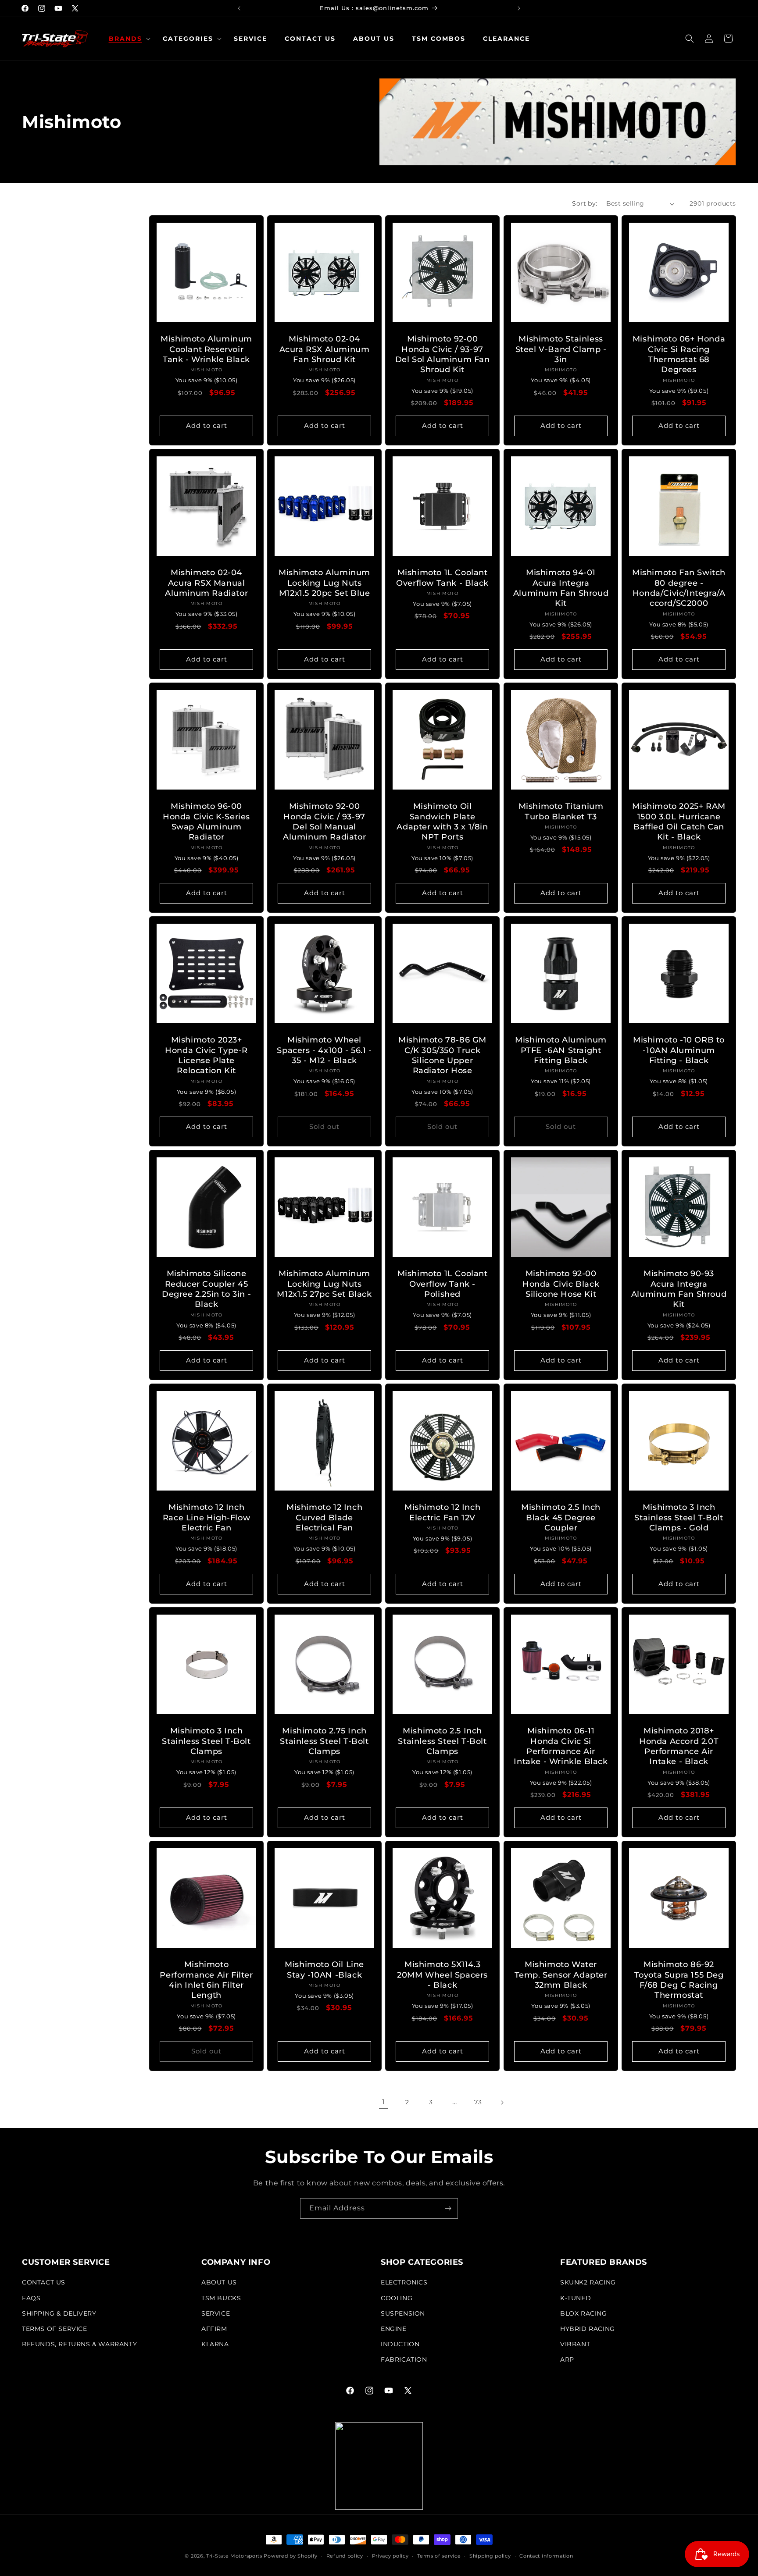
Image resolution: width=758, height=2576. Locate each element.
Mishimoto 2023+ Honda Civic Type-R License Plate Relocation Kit (206, 1055)
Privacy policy (390, 2555)
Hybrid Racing (588, 2329)
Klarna (215, 2344)
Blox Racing (584, 2313)
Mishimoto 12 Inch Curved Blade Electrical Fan (324, 1517)
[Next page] (502, 2103)
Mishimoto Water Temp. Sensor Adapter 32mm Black (561, 1975)
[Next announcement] (519, 8)
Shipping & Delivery (59, 2313)
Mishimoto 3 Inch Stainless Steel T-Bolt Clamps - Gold (679, 1517)
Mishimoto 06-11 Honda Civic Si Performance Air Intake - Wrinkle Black (561, 1746)
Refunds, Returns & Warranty (79, 2344)
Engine (394, 2329)
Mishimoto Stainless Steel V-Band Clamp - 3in (561, 350)
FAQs (31, 2298)
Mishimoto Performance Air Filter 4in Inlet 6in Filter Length (206, 1980)
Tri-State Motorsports (234, 2556)
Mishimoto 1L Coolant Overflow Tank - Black (443, 578)
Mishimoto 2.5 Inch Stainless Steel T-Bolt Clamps (443, 1741)
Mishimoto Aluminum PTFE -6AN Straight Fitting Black (561, 1050)
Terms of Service (55, 2329)
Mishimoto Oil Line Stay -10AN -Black (324, 1969)
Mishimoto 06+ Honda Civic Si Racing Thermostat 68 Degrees (679, 355)
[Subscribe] (448, 2208)
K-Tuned (576, 2298)
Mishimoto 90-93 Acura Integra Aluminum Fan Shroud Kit (679, 1289)
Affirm (214, 2329)
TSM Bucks (221, 2298)
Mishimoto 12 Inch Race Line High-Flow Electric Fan (206, 1517)
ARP (567, 2360)
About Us (219, 2283)
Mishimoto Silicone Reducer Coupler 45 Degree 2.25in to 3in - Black (206, 1289)
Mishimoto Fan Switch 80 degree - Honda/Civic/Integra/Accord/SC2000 (679, 588)
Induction (400, 2344)
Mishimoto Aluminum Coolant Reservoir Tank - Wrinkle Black (206, 350)
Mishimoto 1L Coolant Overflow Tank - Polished (443, 1284)
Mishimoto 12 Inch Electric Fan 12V (442, 1512)
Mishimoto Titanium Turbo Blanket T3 (561, 811)
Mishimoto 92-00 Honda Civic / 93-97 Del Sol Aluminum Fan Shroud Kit (443, 355)
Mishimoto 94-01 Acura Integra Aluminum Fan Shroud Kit (560, 588)
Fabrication (404, 2360)
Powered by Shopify (291, 2556)
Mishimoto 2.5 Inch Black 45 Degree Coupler (561, 1517)
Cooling (397, 2298)
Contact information (546, 2555)
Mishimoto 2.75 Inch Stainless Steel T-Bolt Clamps (325, 1741)
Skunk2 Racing (588, 2283)
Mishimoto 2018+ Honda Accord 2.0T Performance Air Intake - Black (679, 1746)
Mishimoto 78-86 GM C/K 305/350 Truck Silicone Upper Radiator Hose (443, 1055)
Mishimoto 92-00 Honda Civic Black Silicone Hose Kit (561, 1284)
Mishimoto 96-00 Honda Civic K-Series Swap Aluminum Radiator (206, 822)
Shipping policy (490, 2555)
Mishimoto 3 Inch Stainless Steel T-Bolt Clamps (206, 1741)
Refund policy (345, 2555)
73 (478, 2102)
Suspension (403, 2313)
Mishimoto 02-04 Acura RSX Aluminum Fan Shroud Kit (325, 350)
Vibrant (575, 2344)
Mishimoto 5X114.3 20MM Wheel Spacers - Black (443, 1975)
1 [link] (384, 2102)
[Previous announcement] (239, 8)
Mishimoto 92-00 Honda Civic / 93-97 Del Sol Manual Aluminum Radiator (324, 822)
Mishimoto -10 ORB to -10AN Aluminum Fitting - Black (679, 1050)
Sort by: (585, 203)
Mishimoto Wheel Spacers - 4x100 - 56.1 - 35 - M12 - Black (325, 1050)
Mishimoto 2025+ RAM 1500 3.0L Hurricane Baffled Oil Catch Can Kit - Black (679, 822)
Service (216, 2313)
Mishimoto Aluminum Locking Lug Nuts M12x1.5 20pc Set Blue (324, 583)
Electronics (404, 2283)
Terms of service (439, 2555)
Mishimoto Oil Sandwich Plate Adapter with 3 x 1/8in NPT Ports (443, 822)
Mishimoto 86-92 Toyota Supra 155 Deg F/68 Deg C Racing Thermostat (679, 1980)
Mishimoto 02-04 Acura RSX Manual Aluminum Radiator (206, 583)
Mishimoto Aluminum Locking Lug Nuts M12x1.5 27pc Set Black (325, 1284)
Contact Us (44, 2283)
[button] (127, 39)
